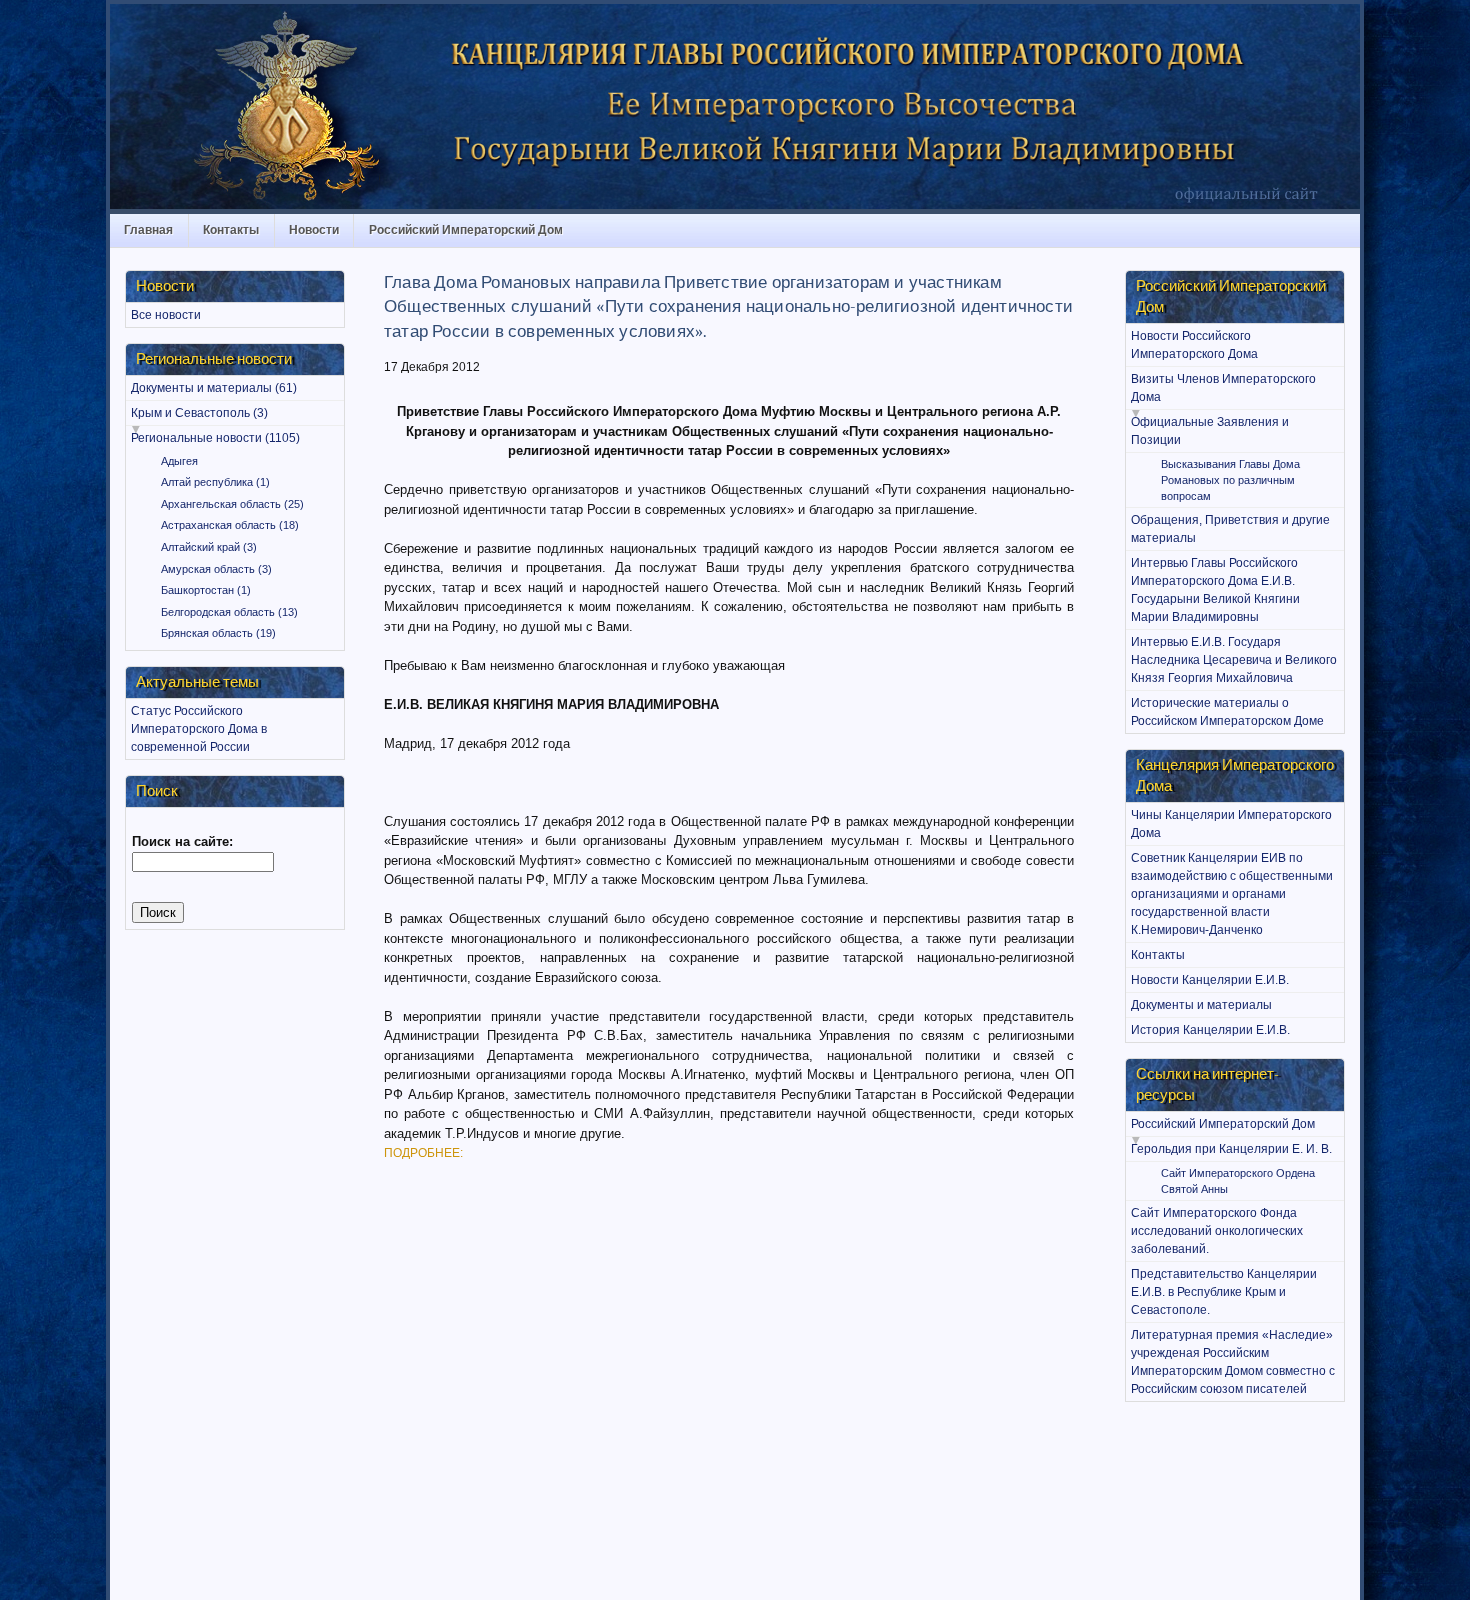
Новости (314, 230)
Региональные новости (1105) (215, 438)
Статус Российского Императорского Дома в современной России (199, 729)
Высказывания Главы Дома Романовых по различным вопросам (1230, 480)
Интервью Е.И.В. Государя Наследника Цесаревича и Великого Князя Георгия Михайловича (1234, 660)
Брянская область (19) (218, 633)
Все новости (166, 315)
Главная (148, 230)
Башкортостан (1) (206, 590)
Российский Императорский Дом (466, 230)
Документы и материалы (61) (214, 388)
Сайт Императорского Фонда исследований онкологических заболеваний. (1217, 1231)
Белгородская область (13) (229, 612)
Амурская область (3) (216, 569)
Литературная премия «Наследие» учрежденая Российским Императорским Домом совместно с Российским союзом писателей (1233, 1362)
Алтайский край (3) (209, 547)
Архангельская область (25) (232, 504)
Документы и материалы (1201, 1005)
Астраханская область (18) (230, 525)
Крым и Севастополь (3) (199, 413)
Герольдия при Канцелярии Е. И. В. (1231, 1149)
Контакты (231, 230)
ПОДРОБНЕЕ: (423, 1153)
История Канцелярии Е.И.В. (1210, 1030)
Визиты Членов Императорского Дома (1223, 388)
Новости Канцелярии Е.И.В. (1210, 980)
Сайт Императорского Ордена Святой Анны (1238, 1181)
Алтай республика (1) (215, 482)
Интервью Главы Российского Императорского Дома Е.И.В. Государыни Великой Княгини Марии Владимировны (1215, 590)
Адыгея (179, 461)
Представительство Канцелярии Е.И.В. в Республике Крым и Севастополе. (1224, 1292)
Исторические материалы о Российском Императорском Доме (1227, 712)
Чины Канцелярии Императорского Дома (1231, 824)
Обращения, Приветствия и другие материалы (1230, 529)
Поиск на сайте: (182, 841)
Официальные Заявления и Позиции (1210, 431)
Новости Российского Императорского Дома (1194, 345)
